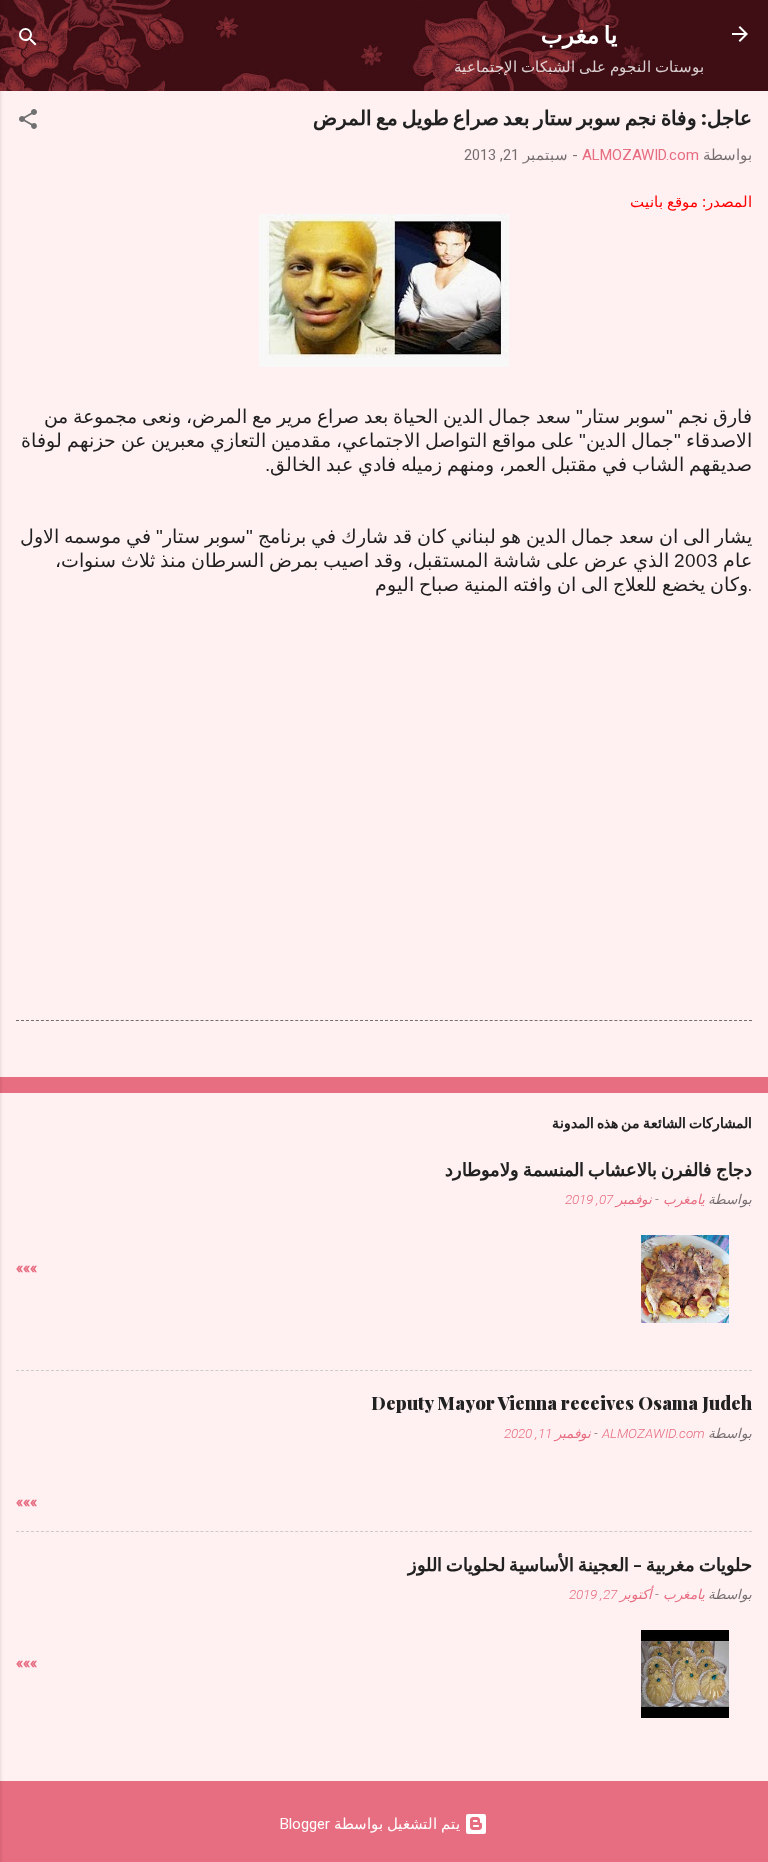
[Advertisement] (384, 753)
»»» (26, 1268)
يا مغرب (579, 33)
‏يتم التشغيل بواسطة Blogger (372, 1824)
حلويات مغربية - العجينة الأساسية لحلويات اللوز (580, 1564)
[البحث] (28, 40)
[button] (28, 122)
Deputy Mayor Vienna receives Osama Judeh (561, 1403)
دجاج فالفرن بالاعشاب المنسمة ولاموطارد (598, 1169)
